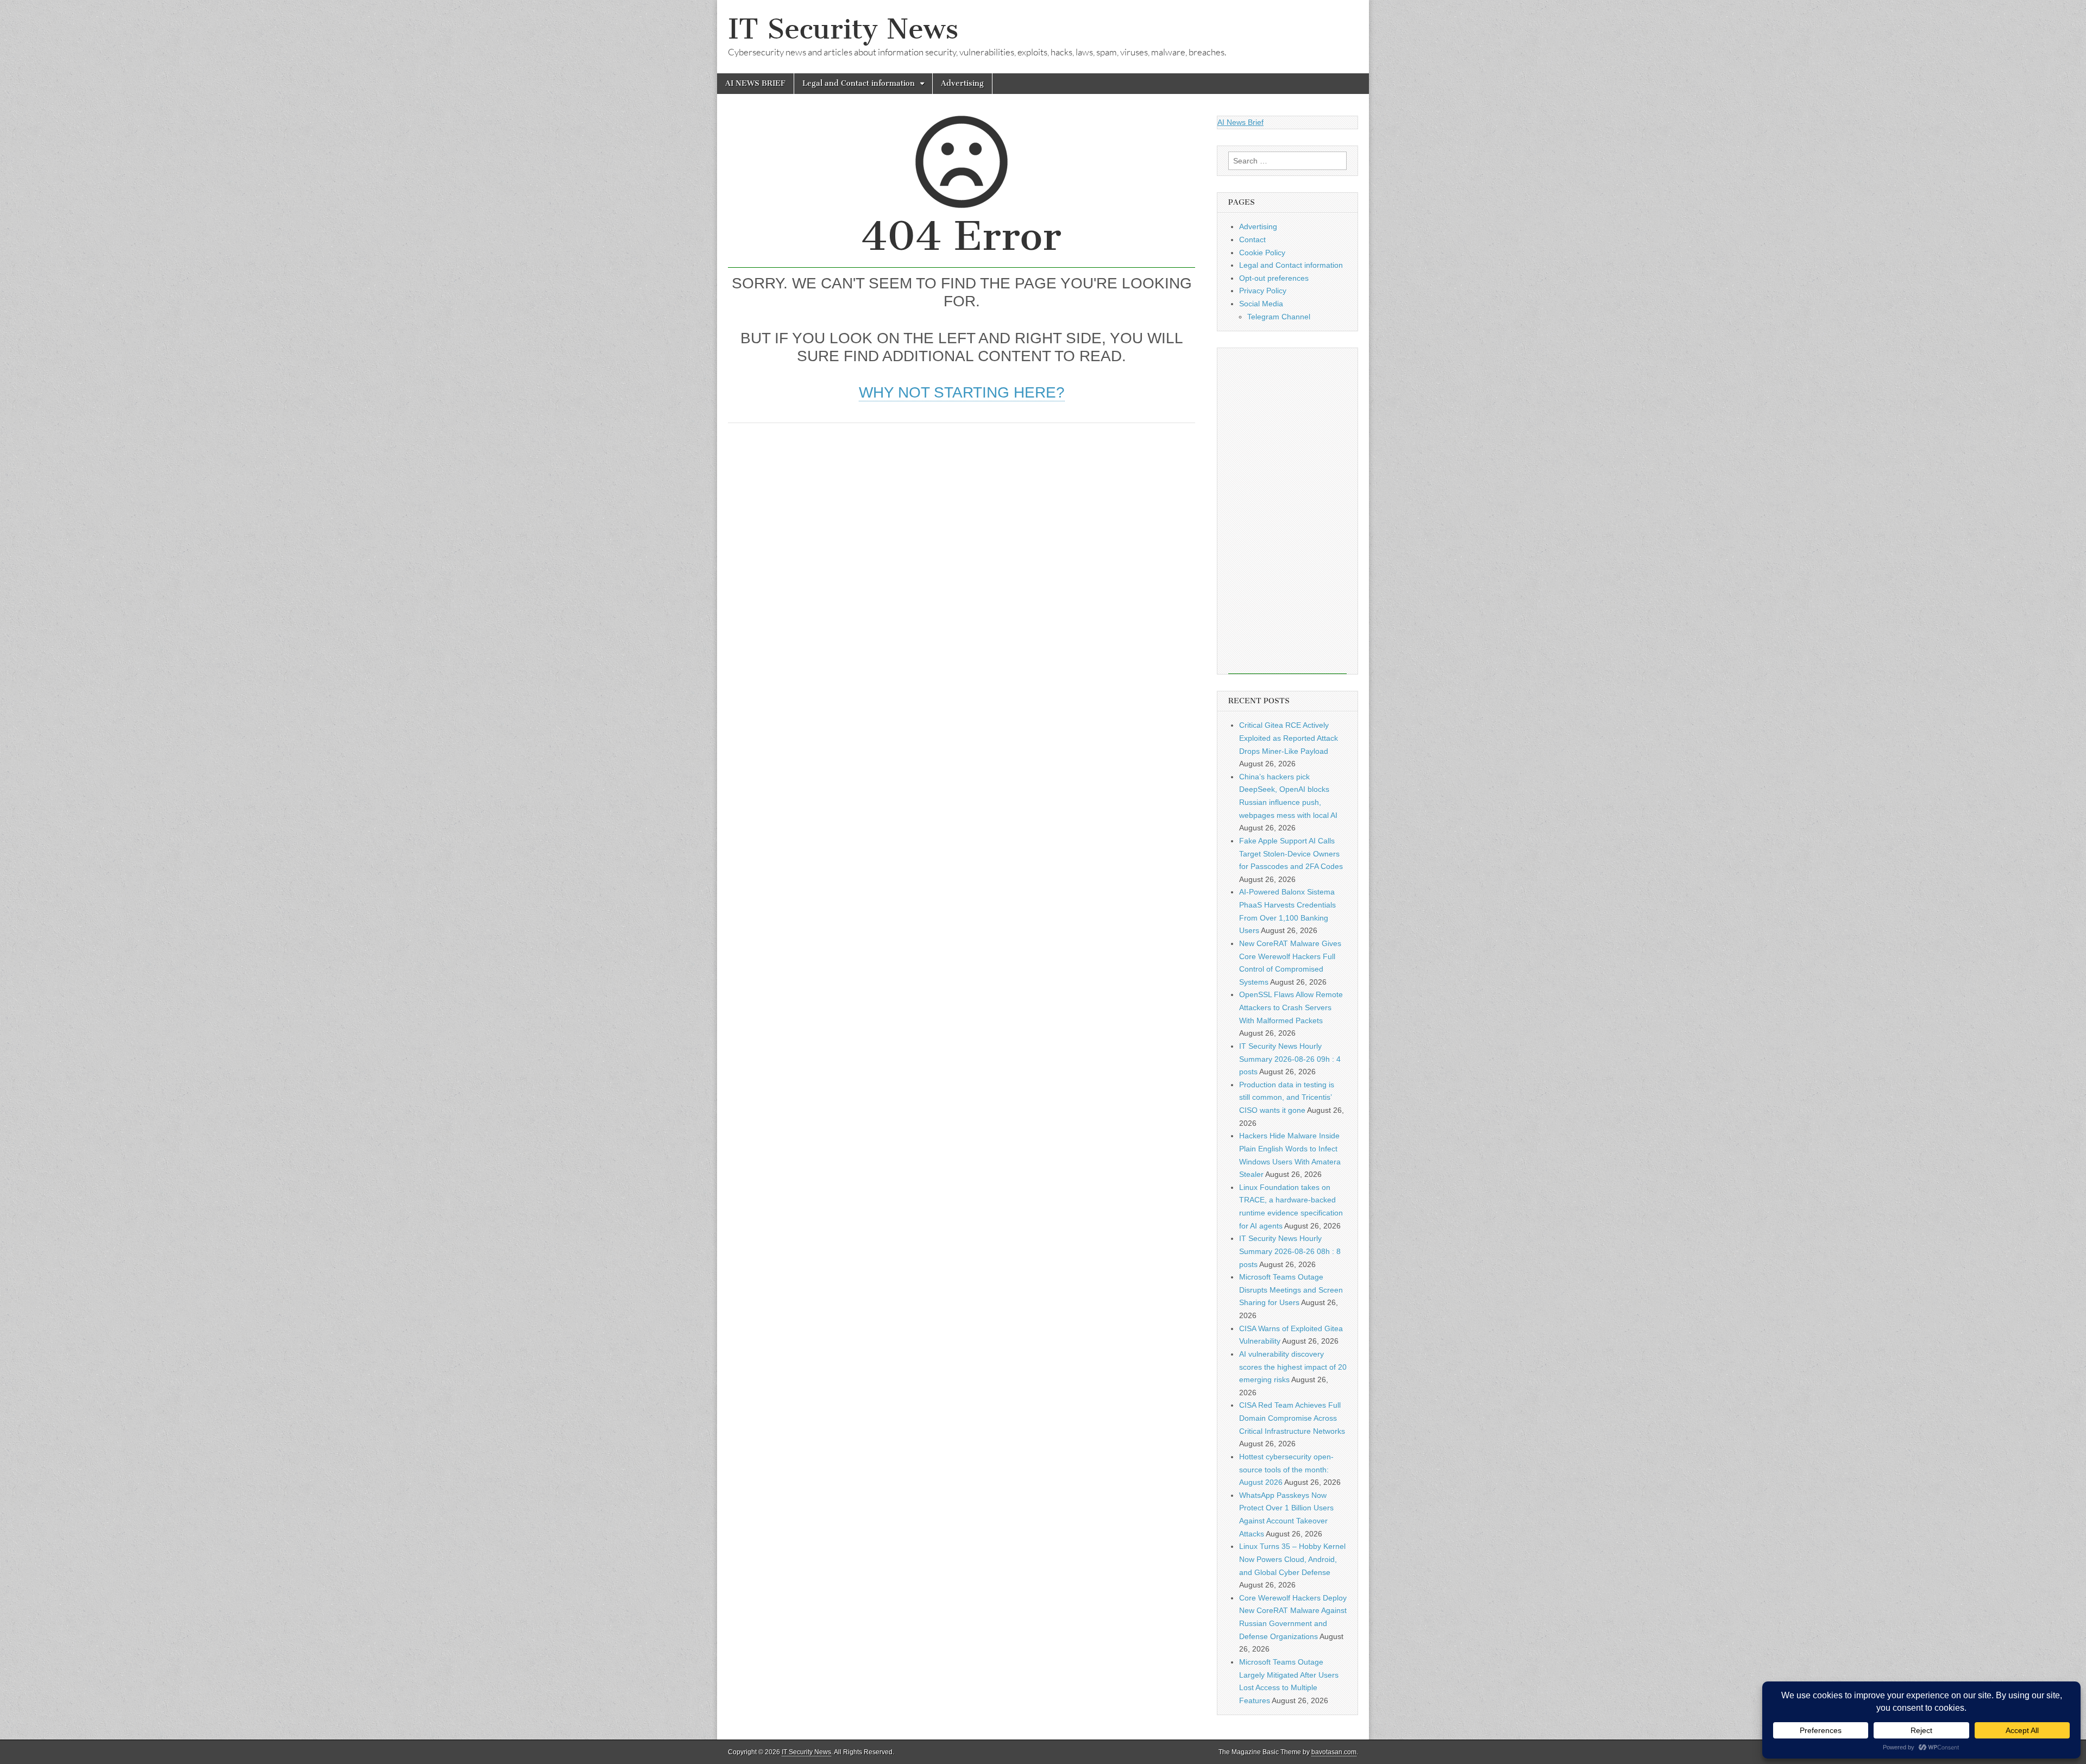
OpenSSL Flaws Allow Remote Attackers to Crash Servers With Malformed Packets (1291, 1007)
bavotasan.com (1334, 1752)
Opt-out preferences (1274, 278)
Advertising (962, 83)
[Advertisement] (962, 515)
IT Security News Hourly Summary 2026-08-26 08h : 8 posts (1290, 1251)
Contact (1252, 240)
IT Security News (843, 29)
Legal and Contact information (859, 83)
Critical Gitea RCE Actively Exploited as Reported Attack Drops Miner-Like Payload (1289, 738)
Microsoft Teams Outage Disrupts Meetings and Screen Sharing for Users (1291, 1290)
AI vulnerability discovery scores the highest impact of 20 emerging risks (1293, 1367)
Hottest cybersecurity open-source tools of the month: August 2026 (1286, 1469)
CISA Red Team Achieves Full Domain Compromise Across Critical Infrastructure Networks (1292, 1418)
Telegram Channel (1279, 317)
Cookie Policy (1262, 253)
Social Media (1261, 304)
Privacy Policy (1263, 291)
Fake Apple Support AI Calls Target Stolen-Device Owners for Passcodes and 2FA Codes (1291, 853)
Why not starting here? (962, 392)
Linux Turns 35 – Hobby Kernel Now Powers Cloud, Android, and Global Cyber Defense (1292, 1559)
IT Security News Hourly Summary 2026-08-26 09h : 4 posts (1290, 1059)
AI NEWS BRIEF (755, 83)
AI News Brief (1240, 122)
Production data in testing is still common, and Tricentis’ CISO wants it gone (1287, 1097)
